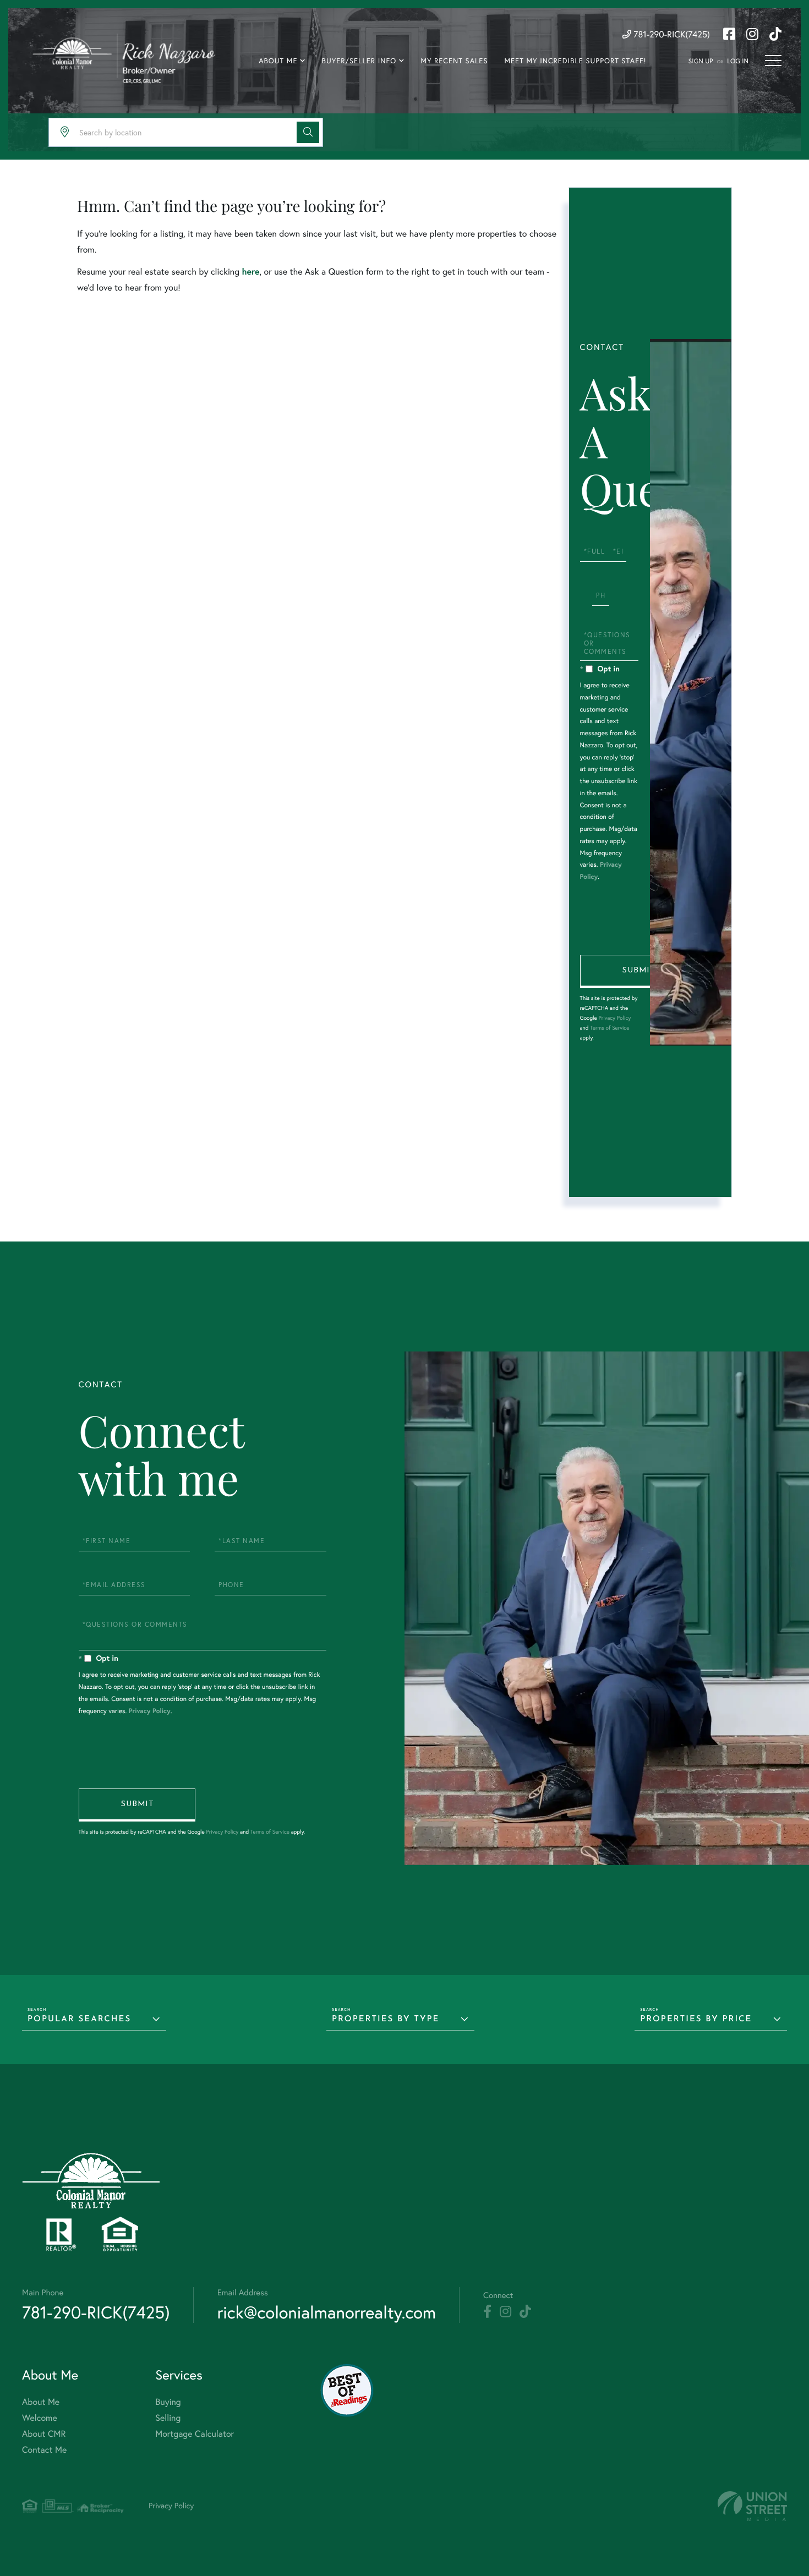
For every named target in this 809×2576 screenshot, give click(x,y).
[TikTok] (525, 2312)
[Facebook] (487, 2312)
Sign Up (701, 61)
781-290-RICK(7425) (671, 35)
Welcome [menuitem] (40, 2418)
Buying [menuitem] (168, 2402)
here (250, 272)
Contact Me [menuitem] (44, 2450)
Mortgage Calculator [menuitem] (195, 2434)
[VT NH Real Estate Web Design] (752, 2506)
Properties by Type (386, 2019)
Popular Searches (79, 2019)
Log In (738, 61)
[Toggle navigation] (773, 61)
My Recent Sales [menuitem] (454, 61)
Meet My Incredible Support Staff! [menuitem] (575, 61)
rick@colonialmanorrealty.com (327, 2312)
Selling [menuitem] (168, 2418)
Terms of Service (610, 1028)
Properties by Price (696, 2019)
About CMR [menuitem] (44, 2434)
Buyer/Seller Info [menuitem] (359, 61)
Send (638, 971)
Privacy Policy (614, 1018)
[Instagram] (505, 2312)
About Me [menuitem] (278, 61)
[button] (308, 132)
